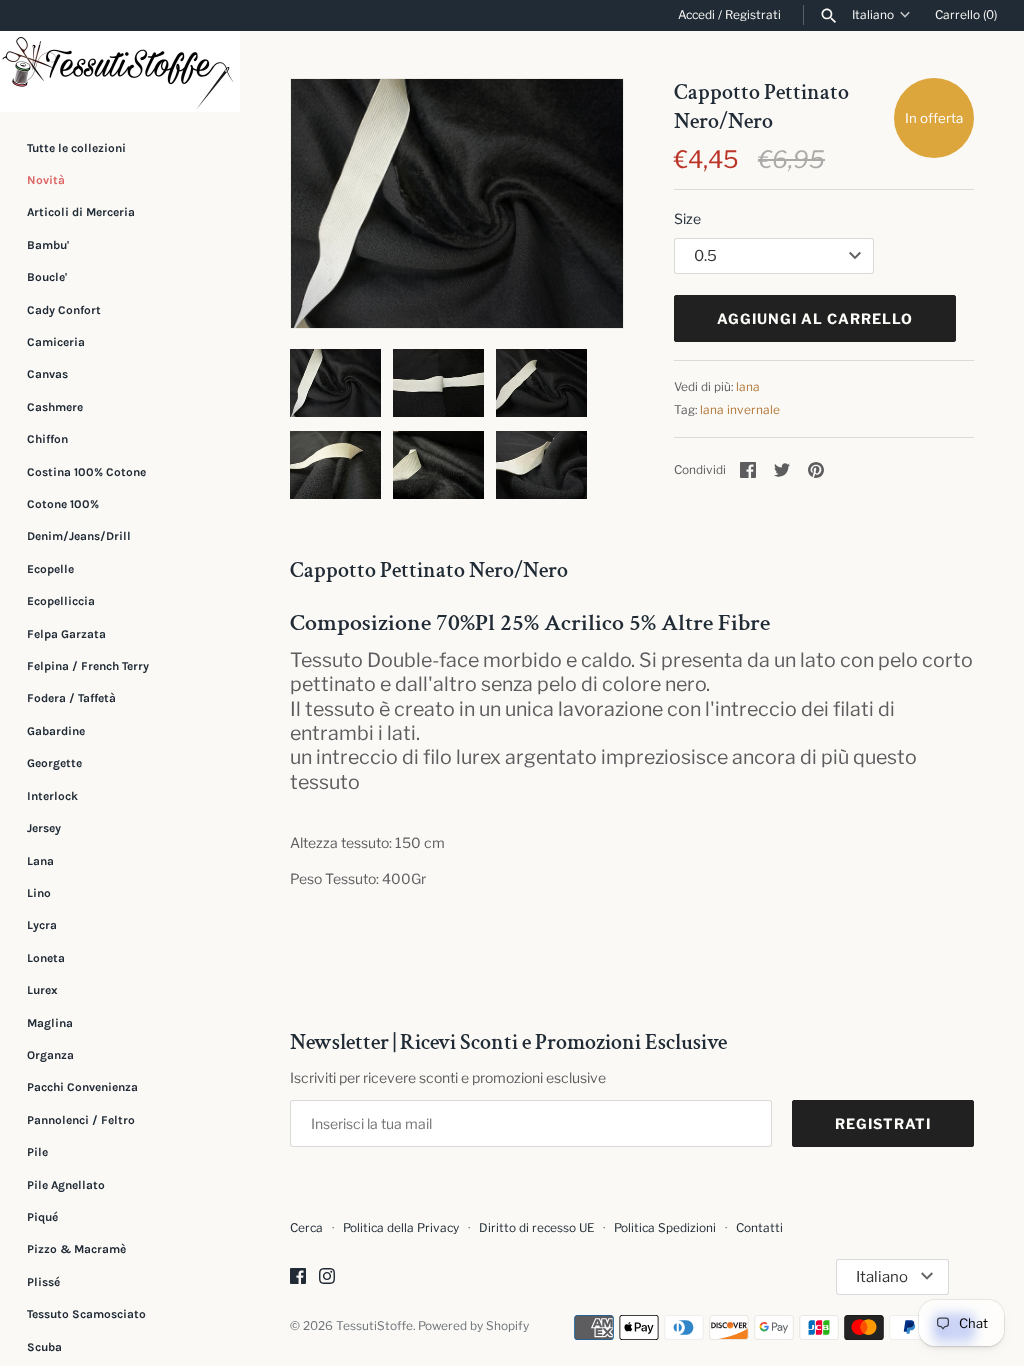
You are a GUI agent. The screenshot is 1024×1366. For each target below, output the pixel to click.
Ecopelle (50, 569)
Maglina (50, 1023)
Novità (46, 180)
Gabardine (56, 731)
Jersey (44, 828)
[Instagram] (327, 1277)
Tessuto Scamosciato (86, 1314)
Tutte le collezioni (76, 148)
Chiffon (47, 439)
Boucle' (47, 277)
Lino (39, 893)
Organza (50, 1055)
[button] (581, 204)
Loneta (46, 958)
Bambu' (48, 245)
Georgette (54, 763)
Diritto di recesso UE (536, 1228)
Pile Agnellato (66, 1185)
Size (687, 218)
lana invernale (740, 410)
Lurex (42, 990)
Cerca (306, 1228)
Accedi (696, 15)
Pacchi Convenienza (82, 1087)
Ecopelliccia (61, 601)
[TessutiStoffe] (120, 71)
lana (748, 387)
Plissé (43, 1282)
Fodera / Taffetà (71, 698)
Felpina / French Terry (88, 666)
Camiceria (56, 342)
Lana (40, 861)
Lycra (42, 925)
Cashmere (55, 407)
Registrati (753, 15)
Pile (37, 1152)
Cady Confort (64, 310)
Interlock (52, 796)
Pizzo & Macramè (76, 1249)
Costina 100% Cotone (86, 472)
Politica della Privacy (401, 1228)
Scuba (44, 1347)
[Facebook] (298, 1277)
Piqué (42, 1217)
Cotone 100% (63, 504)
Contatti (759, 1228)
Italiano (873, 15)
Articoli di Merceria (81, 212)
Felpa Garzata (66, 634)
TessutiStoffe (374, 1326)
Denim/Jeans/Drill (79, 536)
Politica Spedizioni (665, 1228)
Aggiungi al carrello (815, 318)
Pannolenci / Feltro (81, 1120)
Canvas (47, 374)
